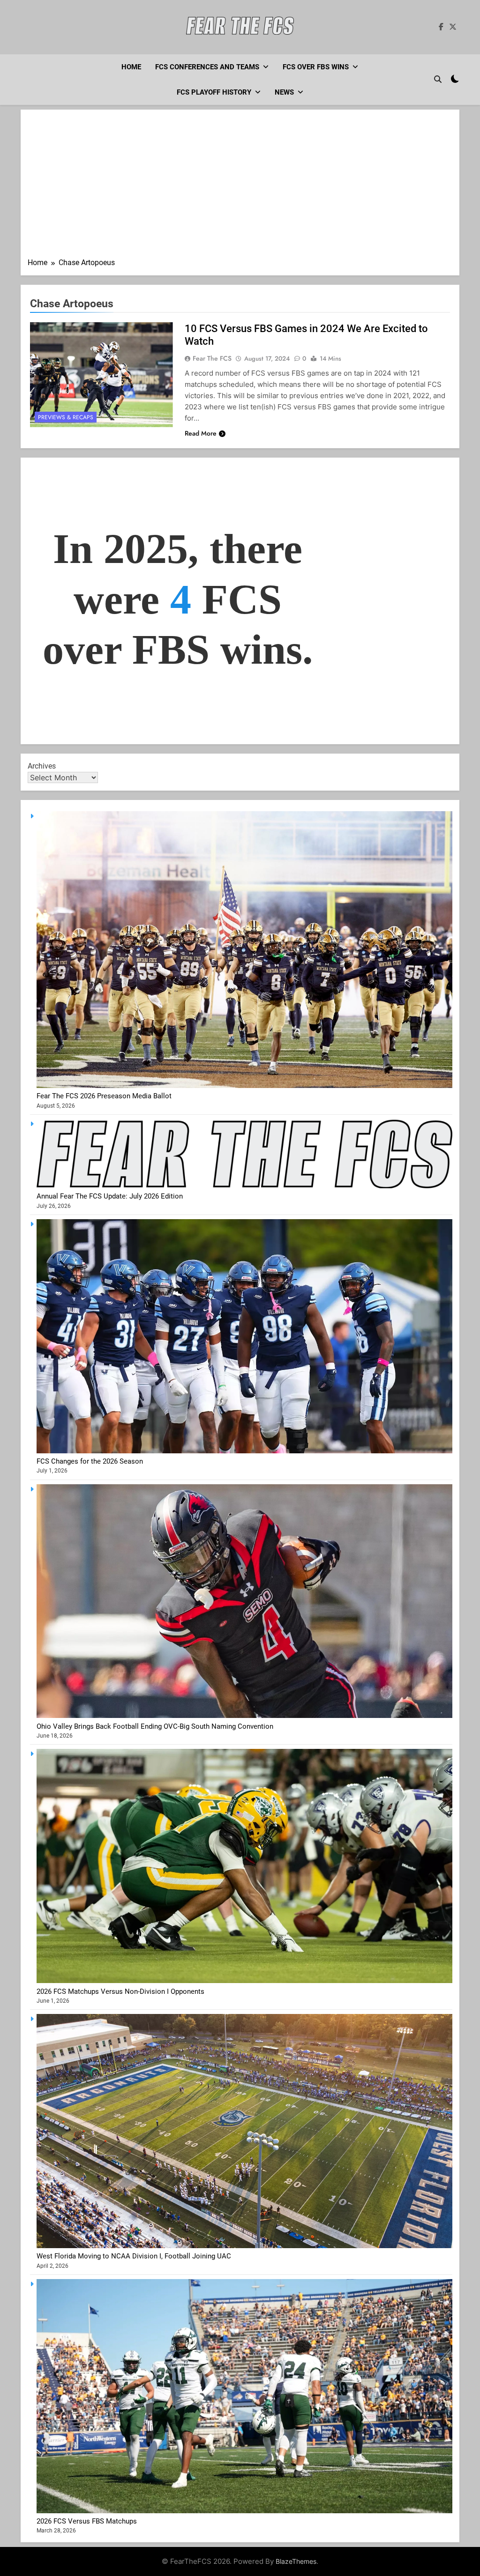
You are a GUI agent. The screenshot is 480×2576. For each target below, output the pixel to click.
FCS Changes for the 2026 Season (90, 1461)
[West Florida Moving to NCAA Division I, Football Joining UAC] (244, 2246)
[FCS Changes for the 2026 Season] (244, 1451)
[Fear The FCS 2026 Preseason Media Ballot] (244, 1086)
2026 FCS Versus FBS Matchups (87, 2521)
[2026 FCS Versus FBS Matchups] (244, 2511)
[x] (453, 27)
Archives (42, 766)
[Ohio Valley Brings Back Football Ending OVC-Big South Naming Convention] (244, 1716)
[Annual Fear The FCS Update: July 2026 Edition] (244, 1186)
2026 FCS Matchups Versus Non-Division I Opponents (120, 1991)
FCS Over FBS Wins (316, 67)
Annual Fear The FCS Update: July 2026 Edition (110, 1196)
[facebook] (441, 27)
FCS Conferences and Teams (207, 67)
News (284, 92)
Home (131, 67)
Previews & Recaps (66, 417)
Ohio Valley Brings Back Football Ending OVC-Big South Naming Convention (155, 1726)
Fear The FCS (212, 358)
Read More (201, 433)
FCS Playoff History (214, 92)
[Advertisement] (240, 187)
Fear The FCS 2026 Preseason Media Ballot (104, 1096)
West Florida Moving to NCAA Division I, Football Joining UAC (134, 2256)
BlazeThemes (296, 2561)
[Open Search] (438, 79)
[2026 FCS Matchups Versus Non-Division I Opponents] (244, 1981)
